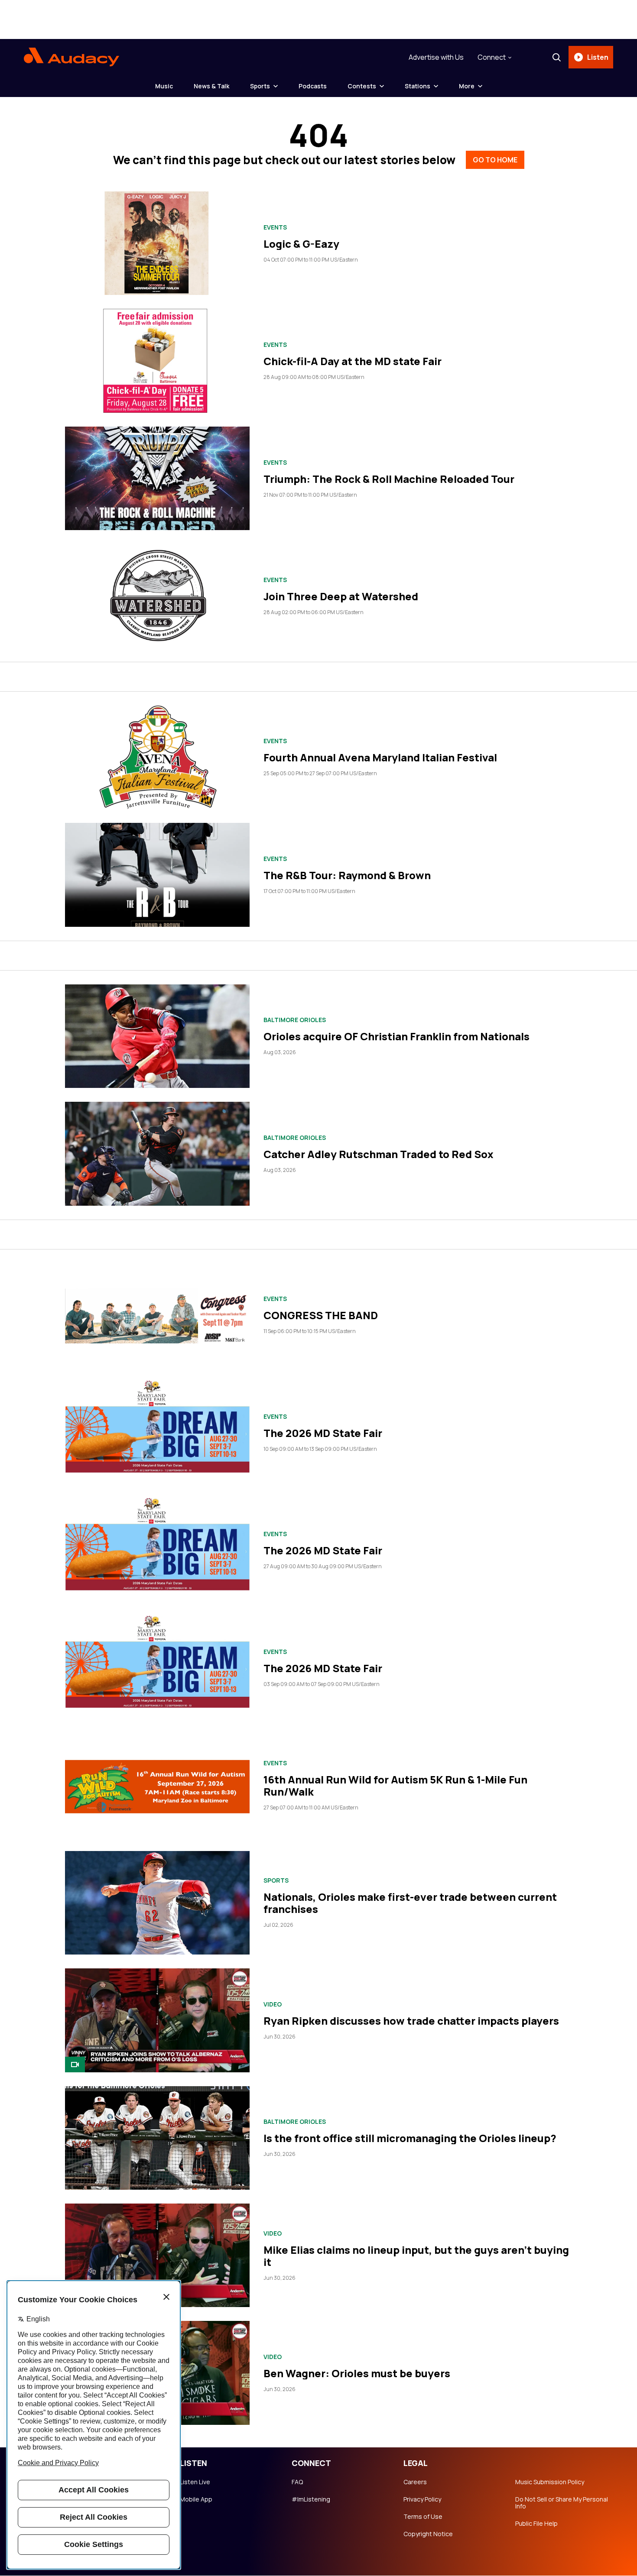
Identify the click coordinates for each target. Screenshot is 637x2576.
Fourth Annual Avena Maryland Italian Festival (380, 757)
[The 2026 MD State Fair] (157, 1432)
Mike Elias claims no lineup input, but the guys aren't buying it (416, 2256)
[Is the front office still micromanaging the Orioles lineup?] (157, 2138)
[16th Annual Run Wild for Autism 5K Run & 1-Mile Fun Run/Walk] (157, 1785)
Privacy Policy (422, 2499)
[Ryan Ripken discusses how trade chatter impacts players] (157, 2020)
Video (273, 2004)
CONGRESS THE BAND (321, 1315)
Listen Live (195, 2482)
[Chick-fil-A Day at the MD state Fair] (157, 361)
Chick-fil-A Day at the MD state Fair (353, 361)
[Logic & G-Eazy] (157, 243)
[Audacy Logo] (71, 57)
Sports (260, 86)
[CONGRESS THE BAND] (157, 1315)
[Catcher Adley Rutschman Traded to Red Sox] (157, 1154)
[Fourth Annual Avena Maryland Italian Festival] (157, 757)
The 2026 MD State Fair (323, 1433)
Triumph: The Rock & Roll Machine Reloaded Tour (389, 479)
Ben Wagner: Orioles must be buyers (357, 2373)
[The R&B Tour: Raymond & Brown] (157, 875)
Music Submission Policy (550, 2482)
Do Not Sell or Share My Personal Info (562, 2503)
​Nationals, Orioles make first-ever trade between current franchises (410, 1903)
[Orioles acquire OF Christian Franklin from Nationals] (157, 1036)
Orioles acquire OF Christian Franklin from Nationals (396, 1036)
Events (275, 227)
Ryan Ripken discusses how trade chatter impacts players (411, 2021)
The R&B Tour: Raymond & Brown (347, 875)
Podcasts (313, 86)
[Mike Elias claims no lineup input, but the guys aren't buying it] (157, 2255)
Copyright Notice (428, 2534)
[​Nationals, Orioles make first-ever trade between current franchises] (157, 1903)
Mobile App (196, 2499)
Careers (415, 2482)
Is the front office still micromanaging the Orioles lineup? (410, 2138)
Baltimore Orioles (295, 1020)
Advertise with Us (436, 57)
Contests (362, 86)
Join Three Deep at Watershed (341, 596)
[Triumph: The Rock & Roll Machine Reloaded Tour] (157, 478)
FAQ (297, 2482)
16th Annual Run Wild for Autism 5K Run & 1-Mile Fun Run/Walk (395, 1785)
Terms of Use (423, 2517)
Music (164, 86)
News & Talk (211, 86)
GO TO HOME (495, 160)
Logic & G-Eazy (301, 244)
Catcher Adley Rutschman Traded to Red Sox (379, 1154)
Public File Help (536, 2524)
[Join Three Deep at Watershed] (157, 596)
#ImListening (311, 2499)
